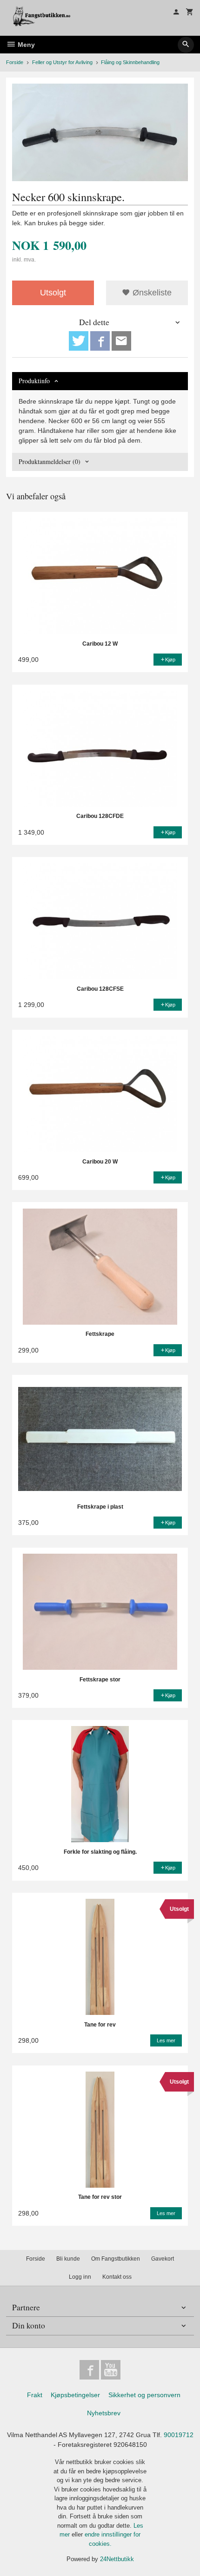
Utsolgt (53, 293)
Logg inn (80, 2277)
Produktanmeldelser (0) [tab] (50, 461)
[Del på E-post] (121, 341)
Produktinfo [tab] (34, 381)
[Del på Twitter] (79, 341)
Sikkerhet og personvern (144, 2395)
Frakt (35, 2395)
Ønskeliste (151, 293)
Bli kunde (68, 2259)
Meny (25, 45)
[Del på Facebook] (100, 341)
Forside (15, 62)
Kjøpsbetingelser (75, 2395)
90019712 (179, 2435)
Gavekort (163, 2259)
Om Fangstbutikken (116, 2259)
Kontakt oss (117, 2277)
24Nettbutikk (117, 2559)
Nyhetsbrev (104, 2413)
